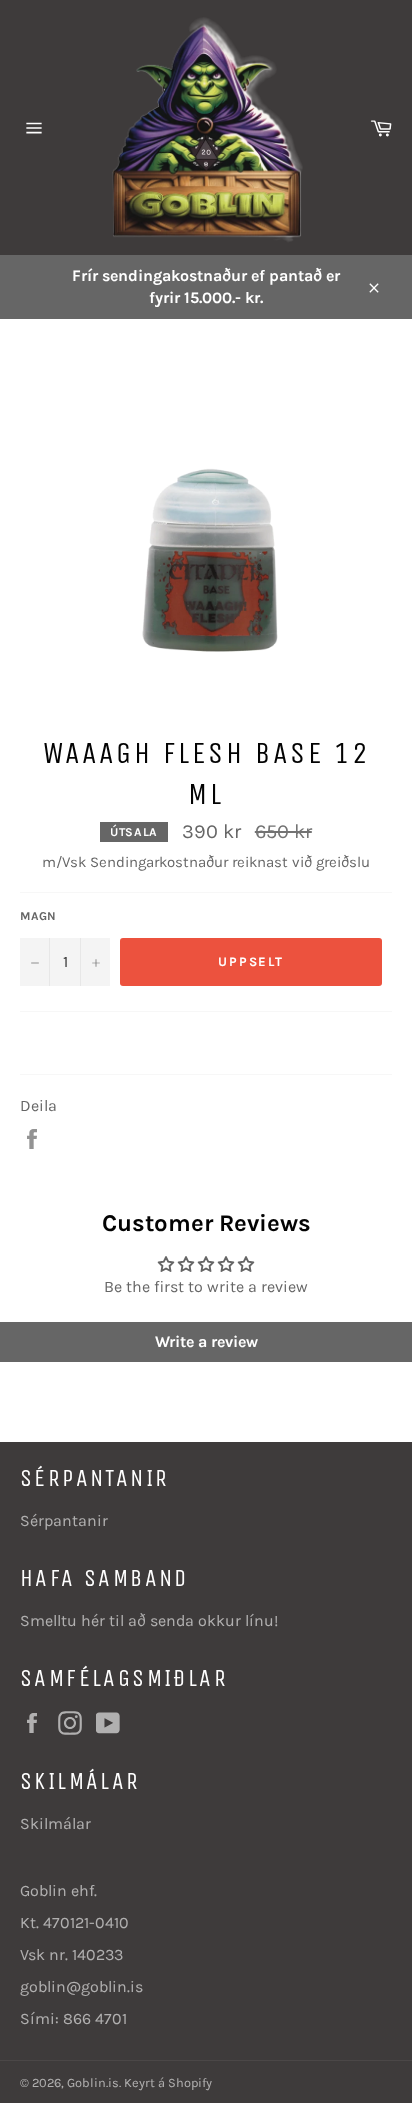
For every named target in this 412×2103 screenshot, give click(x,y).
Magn (38, 916)
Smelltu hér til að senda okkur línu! (149, 1620)
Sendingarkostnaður (159, 862)
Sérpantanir (64, 1520)
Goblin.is (93, 2082)
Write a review (206, 1341)
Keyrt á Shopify (168, 2082)
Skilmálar (55, 1823)
